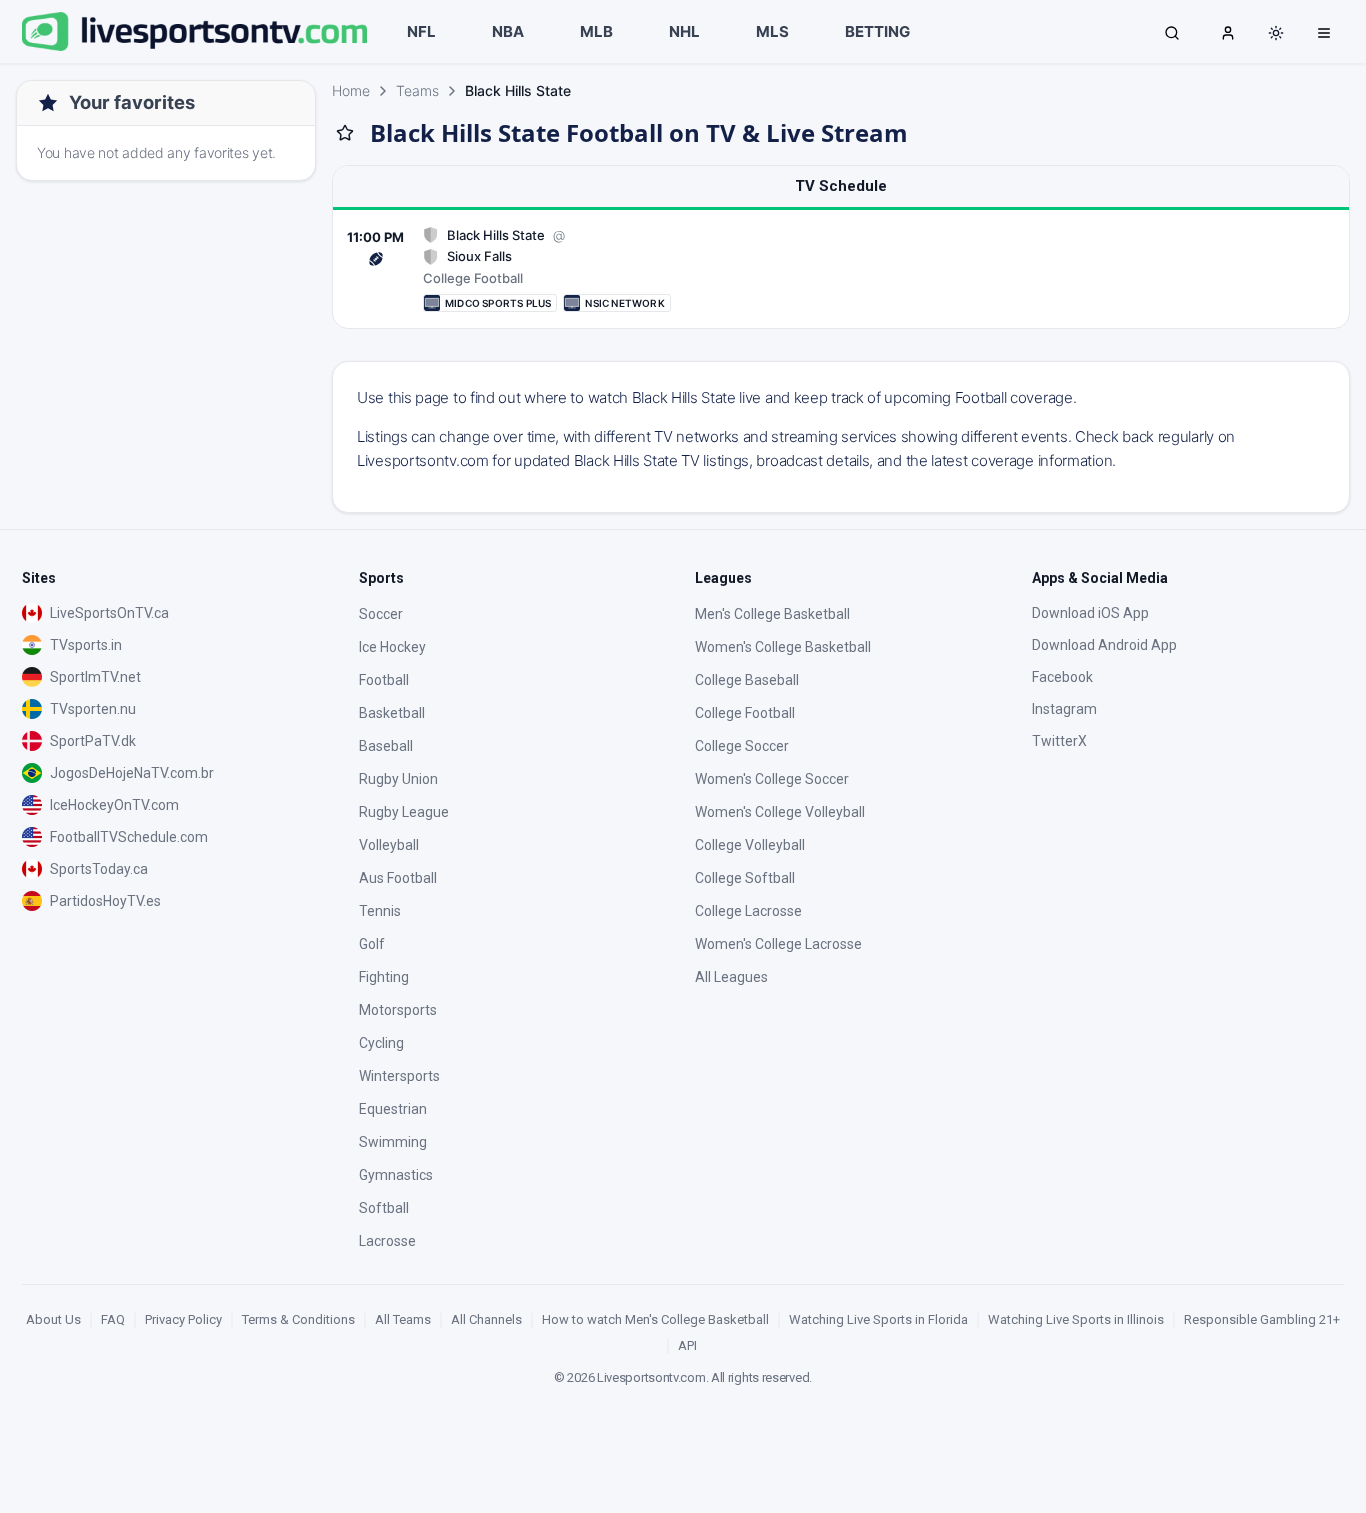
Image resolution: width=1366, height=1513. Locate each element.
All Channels (486, 1319)
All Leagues (731, 977)
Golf (372, 944)
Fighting (384, 977)
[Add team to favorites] (345, 133)
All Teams (403, 1319)
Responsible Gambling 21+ (1262, 1319)
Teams (417, 90)
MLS (772, 31)
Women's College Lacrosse (778, 944)
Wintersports (399, 1076)
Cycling (381, 1043)
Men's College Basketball (772, 614)
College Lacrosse (748, 911)
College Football (745, 713)
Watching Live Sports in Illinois (1076, 1319)
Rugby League (404, 812)
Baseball (386, 746)
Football (384, 680)
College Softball (745, 878)
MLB (596, 31)
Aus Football (398, 878)
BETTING (877, 31)
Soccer (381, 614)
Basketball (392, 713)
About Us (53, 1319)
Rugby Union (398, 779)
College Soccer (742, 746)
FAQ (113, 1319)
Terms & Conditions (298, 1319)
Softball (384, 1208)
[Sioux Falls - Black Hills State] (841, 269)
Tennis (380, 911)
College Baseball (747, 680)
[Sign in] (1228, 32)
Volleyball (389, 845)
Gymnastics (396, 1175)
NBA (508, 31)
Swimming (393, 1142)
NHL (684, 31)
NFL (421, 31)
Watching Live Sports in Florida (878, 1319)
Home (351, 90)
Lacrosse (387, 1241)
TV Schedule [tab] (841, 186)
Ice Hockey (392, 647)
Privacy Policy (183, 1319)
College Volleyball (750, 845)
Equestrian (393, 1109)
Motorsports (398, 1010)
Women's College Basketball (783, 647)
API (687, 1345)
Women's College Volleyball (780, 812)
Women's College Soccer (772, 779)
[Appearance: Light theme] (1276, 33)
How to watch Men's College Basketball (655, 1319)
